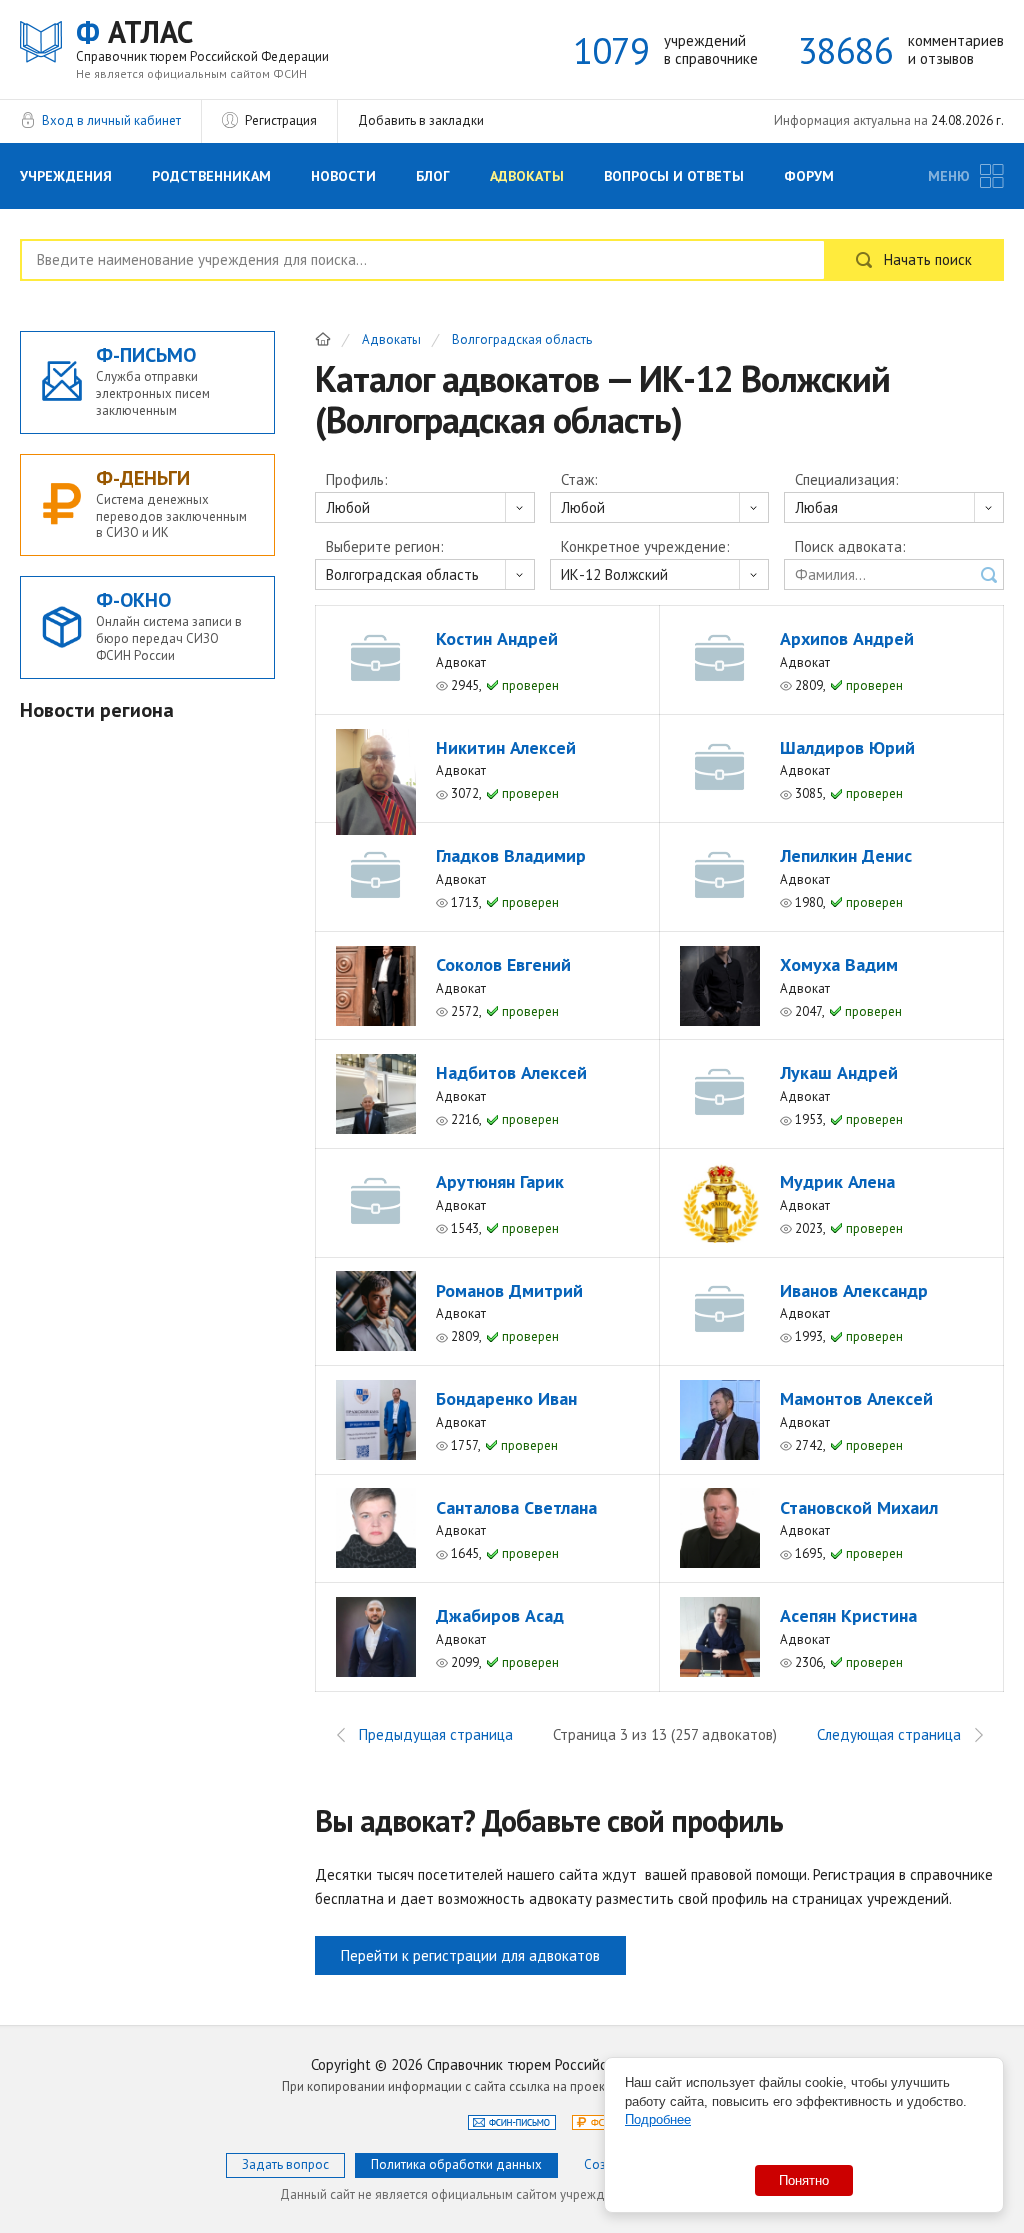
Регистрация (281, 120)
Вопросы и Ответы (674, 176)
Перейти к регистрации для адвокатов (470, 1955)
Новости (343, 176)
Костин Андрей (497, 638)
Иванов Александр (854, 1290)
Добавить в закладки (421, 120)
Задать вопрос (285, 2164)
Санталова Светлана (516, 1507)
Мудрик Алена (837, 1181)
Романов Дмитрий (509, 1290)
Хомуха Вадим (839, 964)
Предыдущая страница (436, 1734)
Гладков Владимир (511, 855)
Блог (433, 176)
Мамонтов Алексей (856, 1398)
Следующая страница (889, 1734)
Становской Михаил (859, 1507)
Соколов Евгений (503, 964)
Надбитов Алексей (511, 1072)
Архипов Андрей (847, 638)
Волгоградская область (522, 340)
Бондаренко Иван (506, 1398)
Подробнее (658, 2119)
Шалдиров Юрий (847, 747)
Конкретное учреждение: (645, 547)
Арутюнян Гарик (500, 1181)
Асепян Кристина (848, 1615)
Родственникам (211, 176)
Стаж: (579, 480)
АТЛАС (202, 39)
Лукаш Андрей (839, 1072)
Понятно (804, 2180)
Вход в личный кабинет (111, 120)
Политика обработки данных (456, 2164)
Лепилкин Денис (846, 855)
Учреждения (66, 176)
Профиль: (357, 480)
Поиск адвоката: (850, 547)
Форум (809, 176)
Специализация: (847, 480)
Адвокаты (527, 176)
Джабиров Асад (500, 1615)
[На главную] (323, 339)
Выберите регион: (385, 547)
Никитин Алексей (506, 747)
